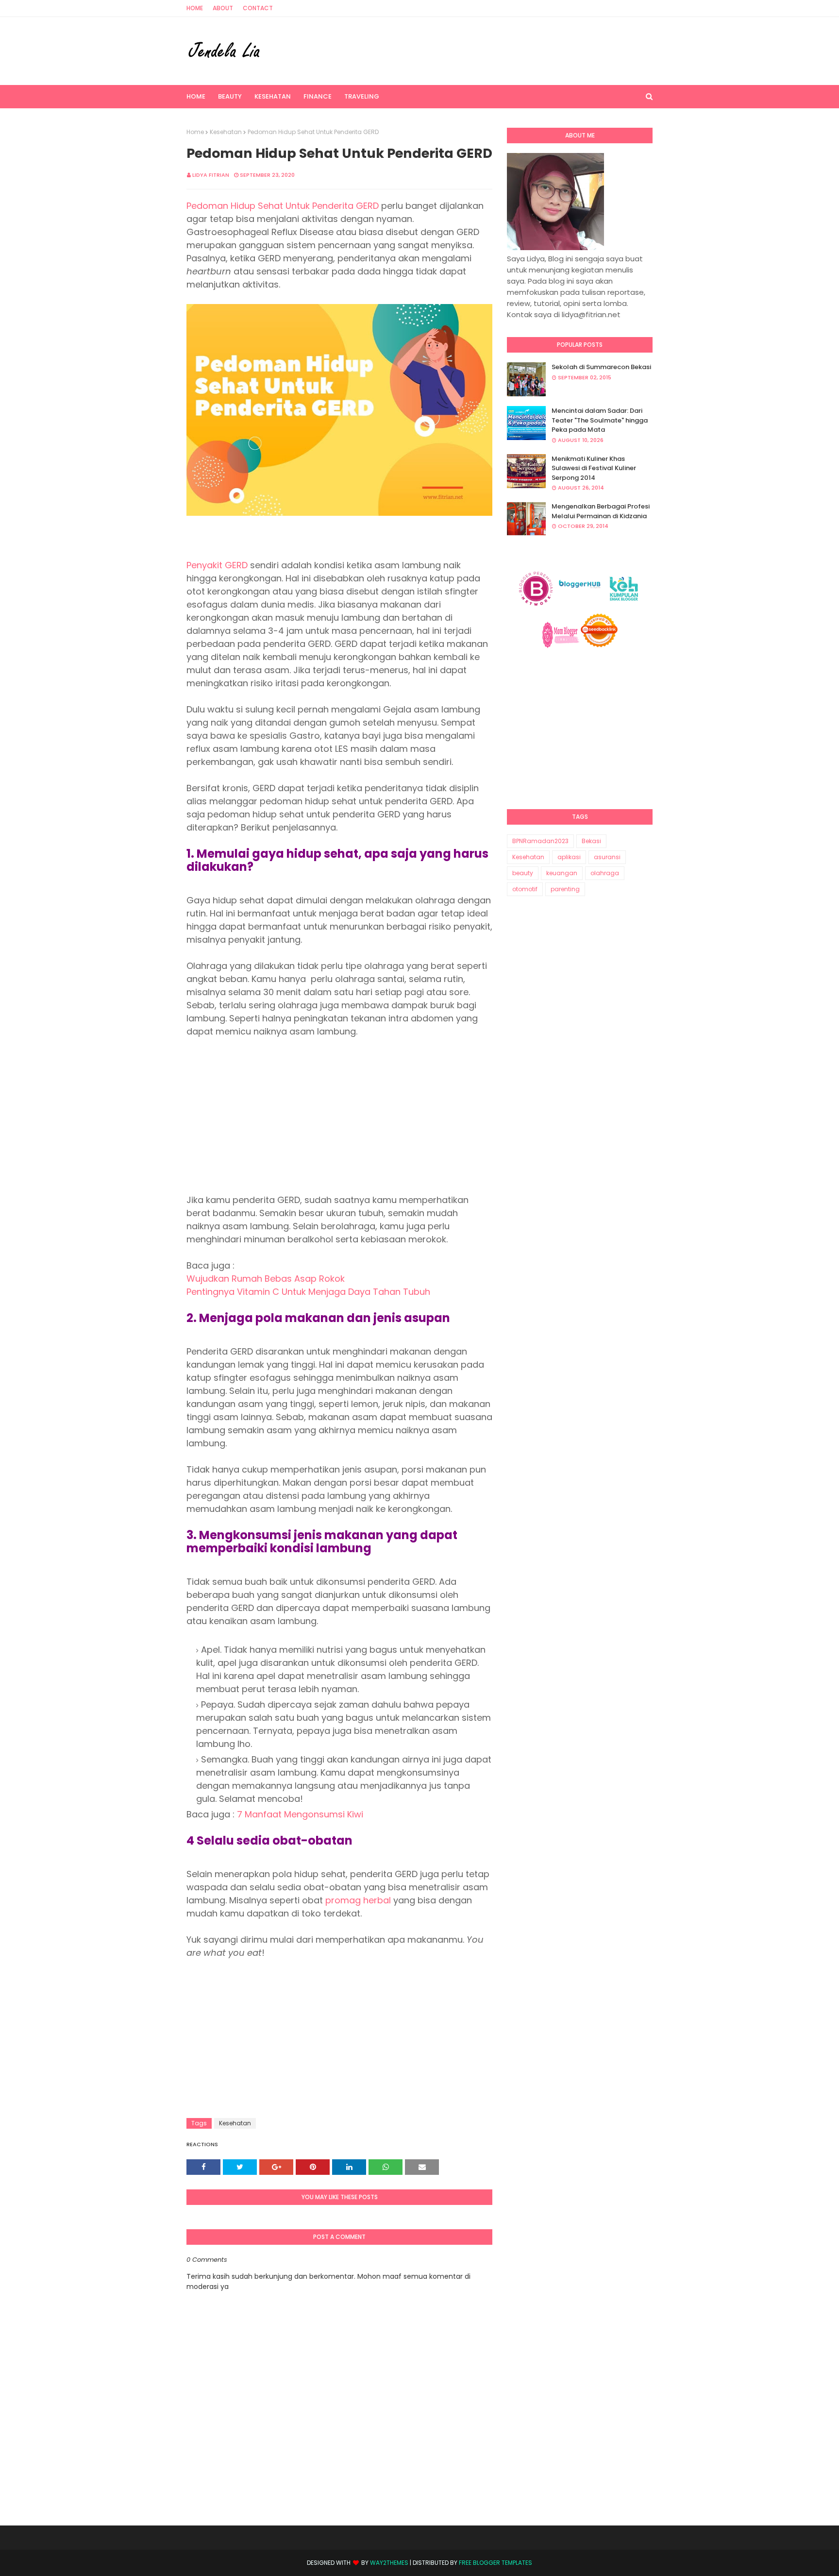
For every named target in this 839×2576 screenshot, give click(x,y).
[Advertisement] (339, 1116)
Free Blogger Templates (495, 2563)
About (223, 8)
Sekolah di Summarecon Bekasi (601, 367)
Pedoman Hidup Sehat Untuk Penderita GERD (283, 206)
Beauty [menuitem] (230, 96)
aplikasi (569, 857)
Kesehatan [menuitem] (273, 96)
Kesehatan (226, 132)
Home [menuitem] (196, 96)
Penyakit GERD (217, 565)
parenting (565, 889)
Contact (258, 8)
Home (195, 8)
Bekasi (591, 841)
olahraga (605, 873)
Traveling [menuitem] (362, 96)
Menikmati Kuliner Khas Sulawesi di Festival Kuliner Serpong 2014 (594, 468)
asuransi (607, 857)
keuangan (562, 873)
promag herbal (358, 1900)
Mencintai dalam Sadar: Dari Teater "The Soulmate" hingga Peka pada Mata (600, 420)
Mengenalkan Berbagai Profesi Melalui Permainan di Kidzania (601, 511)
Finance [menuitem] (318, 96)
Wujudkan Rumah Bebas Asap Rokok (266, 1279)
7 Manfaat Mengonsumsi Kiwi (300, 1814)
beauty (523, 873)
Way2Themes (389, 2563)
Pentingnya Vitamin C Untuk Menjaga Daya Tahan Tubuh (308, 1292)
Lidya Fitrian (211, 175)
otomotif (525, 889)
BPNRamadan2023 (540, 841)
